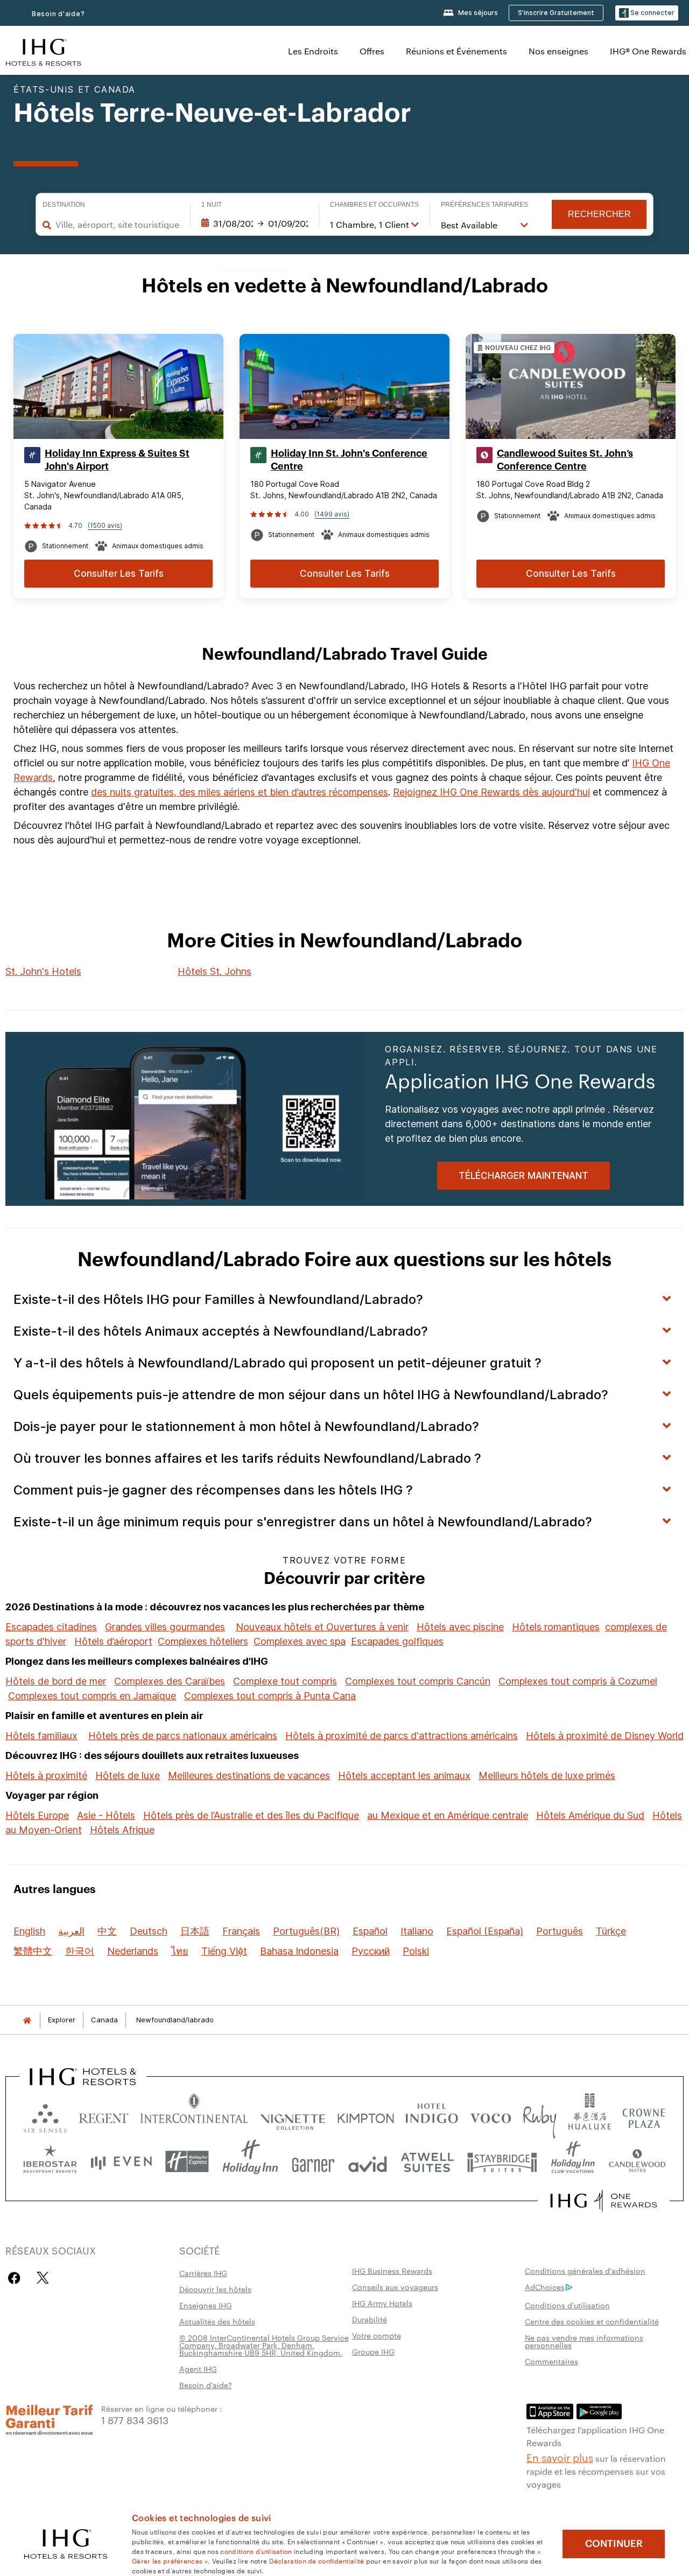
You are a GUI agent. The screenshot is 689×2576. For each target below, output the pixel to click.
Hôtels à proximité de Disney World (605, 1736)
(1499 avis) (332, 514)
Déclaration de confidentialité (317, 2560)
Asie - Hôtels (106, 1815)
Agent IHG (198, 2369)
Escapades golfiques (397, 1641)
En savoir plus (560, 2457)
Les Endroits (313, 51)
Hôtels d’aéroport (113, 1641)
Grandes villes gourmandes (165, 1627)
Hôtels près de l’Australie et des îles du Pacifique (251, 1815)
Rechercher (599, 214)
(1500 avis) (105, 525)
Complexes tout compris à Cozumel (578, 1681)
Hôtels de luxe (128, 1775)
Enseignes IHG (206, 2305)
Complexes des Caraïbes (170, 1681)
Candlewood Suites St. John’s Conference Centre (565, 460)
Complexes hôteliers (203, 1641)
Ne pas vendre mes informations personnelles (584, 2341)
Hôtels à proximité (46, 1775)
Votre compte (377, 2335)
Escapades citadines (51, 1627)
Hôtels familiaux (41, 1736)
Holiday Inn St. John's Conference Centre (349, 460)
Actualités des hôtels (217, 2321)
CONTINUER (614, 2544)
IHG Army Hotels (382, 2303)
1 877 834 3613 (135, 2420)
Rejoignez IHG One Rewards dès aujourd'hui (491, 792)
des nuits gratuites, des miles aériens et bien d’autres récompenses (240, 792)
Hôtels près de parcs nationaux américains (183, 1736)
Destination (64, 205)
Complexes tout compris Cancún (418, 1681)
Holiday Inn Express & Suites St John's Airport (117, 460)
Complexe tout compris (285, 1681)
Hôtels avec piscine (460, 1627)
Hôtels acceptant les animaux (404, 1775)
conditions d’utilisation (256, 2551)
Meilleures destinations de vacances (249, 1775)
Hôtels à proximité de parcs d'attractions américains (402, 1736)
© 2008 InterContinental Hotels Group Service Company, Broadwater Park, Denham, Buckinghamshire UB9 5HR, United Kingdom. (264, 2345)
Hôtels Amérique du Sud (590, 1815)
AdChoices (545, 2287)
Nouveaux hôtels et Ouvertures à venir (322, 1627)
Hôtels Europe (37, 1815)
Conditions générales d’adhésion (585, 2271)
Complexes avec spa (300, 1641)
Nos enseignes (558, 51)
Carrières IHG (203, 2273)
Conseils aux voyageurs (395, 2287)
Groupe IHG (373, 2351)
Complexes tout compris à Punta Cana (270, 1696)
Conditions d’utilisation (567, 2305)
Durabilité (370, 2319)
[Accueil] (27, 2020)
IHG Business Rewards (392, 2271)
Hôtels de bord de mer (56, 1681)
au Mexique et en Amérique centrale (448, 1815)
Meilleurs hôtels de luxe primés (547, 1775)
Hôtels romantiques (556, 1627)
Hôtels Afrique (122, 1830)
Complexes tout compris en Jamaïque (92, 1696)
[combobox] (117, 225)
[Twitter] (43, 2278)
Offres (372, 51)
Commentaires (551, 2361)
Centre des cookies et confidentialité (592, 2321)
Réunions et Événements (456, 51)
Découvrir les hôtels (215, 2289)
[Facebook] (16, 2278)
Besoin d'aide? (58, 14)
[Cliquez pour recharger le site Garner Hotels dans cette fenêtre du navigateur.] (313, 2162)
